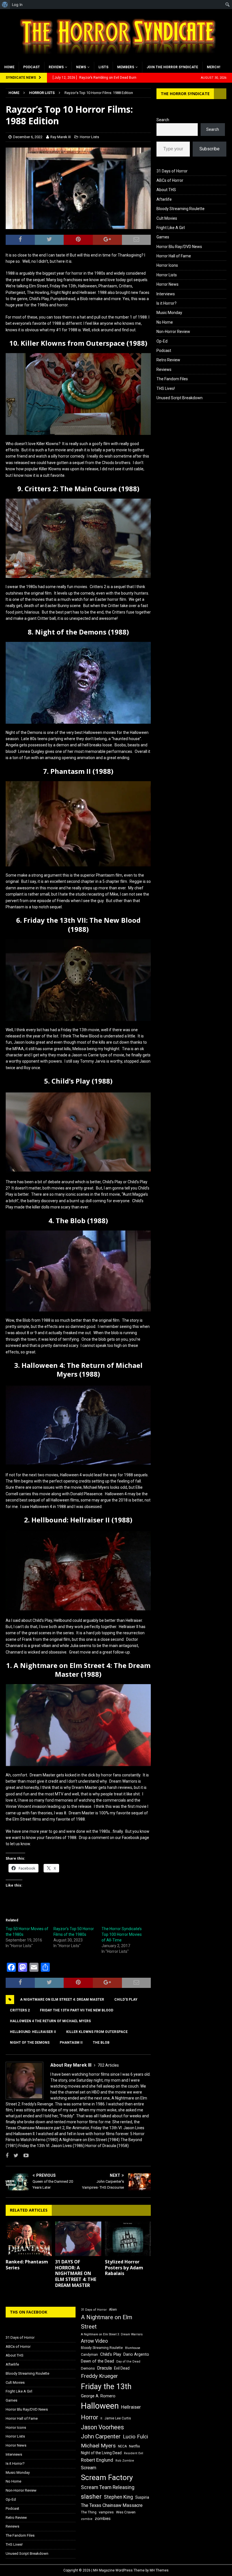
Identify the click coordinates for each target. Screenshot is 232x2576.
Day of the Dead (128, 2362)
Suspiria (142, 2497)
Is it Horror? (167, 303)
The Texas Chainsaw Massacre (112, 2505)
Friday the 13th (106, 2387)
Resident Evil (134, 2453)
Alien (113, 2310)
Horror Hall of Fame (174, 256)
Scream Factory (107, 2477)
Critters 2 (20, 2010)
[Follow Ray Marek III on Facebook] (7, 2156)
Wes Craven (126, 2512)
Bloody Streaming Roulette (181, 209)
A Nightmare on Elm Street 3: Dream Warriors (112, 2334)
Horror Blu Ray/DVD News (179, 247)
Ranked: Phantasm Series (27, 2265)
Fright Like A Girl (171, 228)
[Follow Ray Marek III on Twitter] (14, 2156)
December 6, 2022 (28, 137)
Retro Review (168, 360)
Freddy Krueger (99, 2376)
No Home (165, 322)
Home (9, 67)
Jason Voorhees (102, 2427)
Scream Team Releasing (108, 2487)
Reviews (56, 67)
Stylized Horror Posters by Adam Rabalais (124, 2268)
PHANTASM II (71, 2043)
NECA (122, 2446)
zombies (103, 2519)
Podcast (32, 67)
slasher (91, 2497)
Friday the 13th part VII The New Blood (77, 2010)
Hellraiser (131, 2407)
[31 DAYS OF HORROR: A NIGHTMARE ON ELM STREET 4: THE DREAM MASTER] (78, 2239)
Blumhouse (133, 2348)
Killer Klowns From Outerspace (97, 2032)
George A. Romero (98, 2396)
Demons (88, 2368)
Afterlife (164, 199)
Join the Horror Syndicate (172, 67)
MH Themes (159, 2570)
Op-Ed (162, 341)
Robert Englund (97, 2460)
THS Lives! (166, 388)
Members (126, 67)
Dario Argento (136, 2354)
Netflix (135, 2446)
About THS (166, 190)
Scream (89, 2468)
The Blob (101, 2043)
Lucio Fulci (135, 2437)
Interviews (166, 294)
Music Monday (169, 313)
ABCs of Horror (170, 180)
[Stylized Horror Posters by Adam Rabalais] (128, 2239)
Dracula (104, 2368)
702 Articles (108, 2065)
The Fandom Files (172, 379)
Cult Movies (167, 218)
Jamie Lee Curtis (118, 2418)
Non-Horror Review (173, 332)
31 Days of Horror (172, 171)
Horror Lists (89, 137)
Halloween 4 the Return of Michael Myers (50, 2021)
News (81, 67)
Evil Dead (122, 2368)
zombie (87, 2519)
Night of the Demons (30, 2043)
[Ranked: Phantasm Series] (29, 2239)
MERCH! (213, 67)
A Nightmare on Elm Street (107, 2322)
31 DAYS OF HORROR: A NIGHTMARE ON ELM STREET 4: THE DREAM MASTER (76, 2273)
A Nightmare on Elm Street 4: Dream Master (62, 2000)
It (101, 2418)
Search (163, 120)
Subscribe (210, 149)
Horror (90, 2417)
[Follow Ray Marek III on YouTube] (24, 2156)
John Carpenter (101, 2436)
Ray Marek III (61, 137)
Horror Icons (167, 265)
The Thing (89, 2512)
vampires (106, 2512)
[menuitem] (5, 5)
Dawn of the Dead (97, 2361)
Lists (103, 67)
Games (163, 237)
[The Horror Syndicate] (116, 58)
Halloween (100, 2406)
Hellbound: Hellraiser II (33, 2032)
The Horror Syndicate (185, 94)
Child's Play (126, 2000)
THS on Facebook (29, 2312)
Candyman (89, 2355)
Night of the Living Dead (101, 2453)
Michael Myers (98, 2446)
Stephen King (118, 2497)
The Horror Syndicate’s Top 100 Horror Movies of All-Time (122, 1934)
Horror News (167, 284)
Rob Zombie (125, 2461)
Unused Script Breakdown (180, 398)
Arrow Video (94, 2341)
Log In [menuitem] (17, 5)
